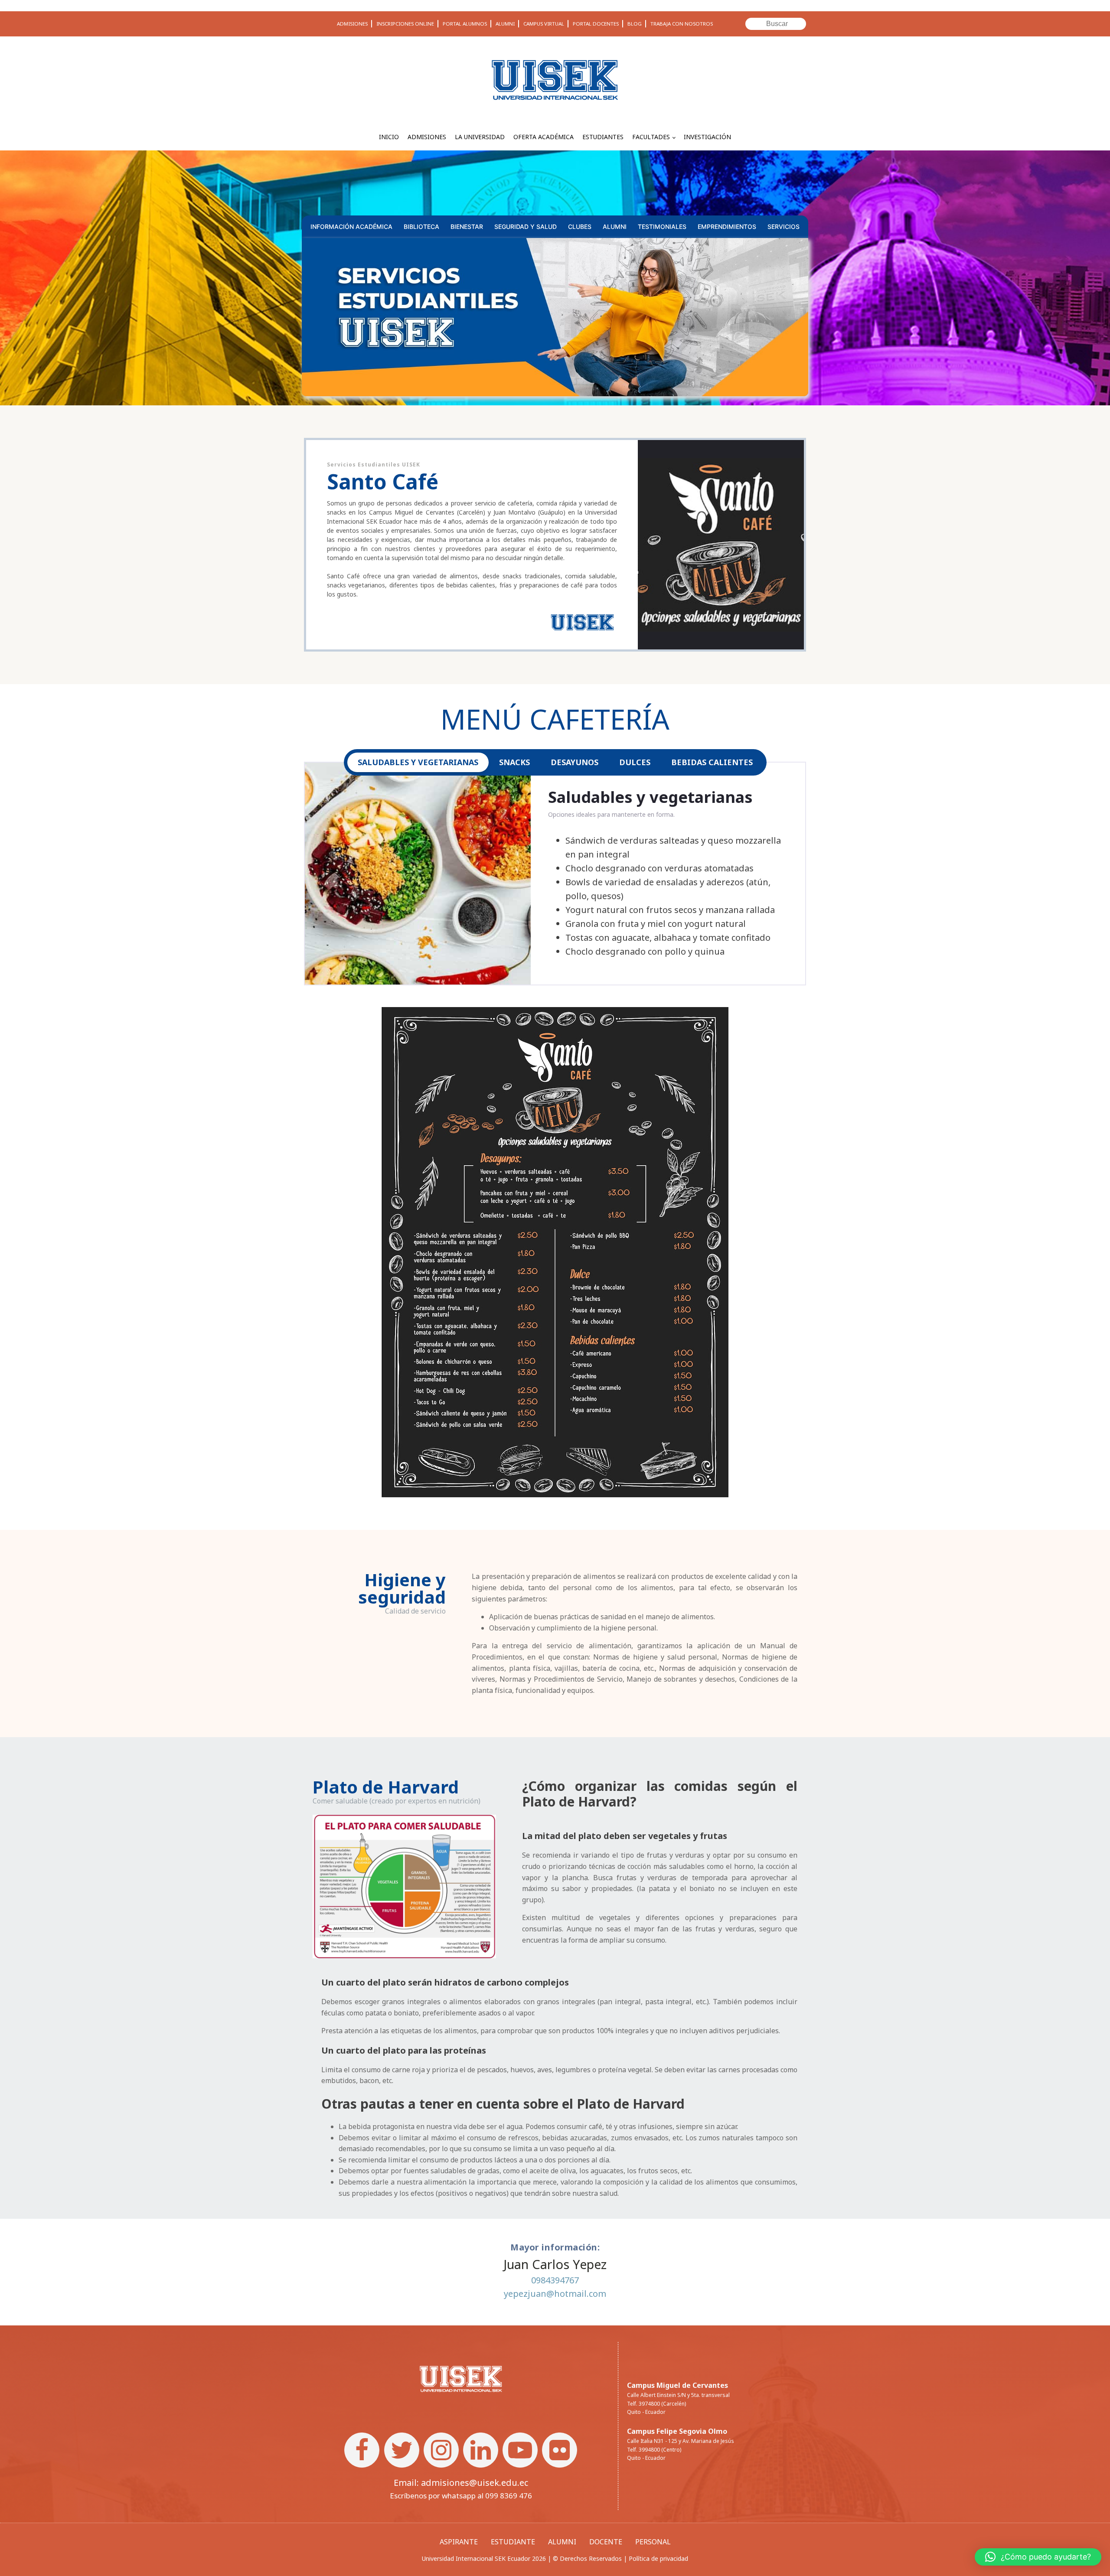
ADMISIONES (352, 24)
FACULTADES (651, 137)
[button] (1038, 2557)
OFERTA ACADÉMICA (544, 137)
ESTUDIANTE (513, 2542)
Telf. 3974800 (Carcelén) (656, 2404)
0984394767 (555, 2280)
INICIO (389, 137)
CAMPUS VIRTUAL (544, 24)
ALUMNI (505, 24)
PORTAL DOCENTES (596, 24)
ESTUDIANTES (603, 137)
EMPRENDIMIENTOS (727, 227)
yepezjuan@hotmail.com (555, 2294)
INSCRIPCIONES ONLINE (405, 24)
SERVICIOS (784, 227)
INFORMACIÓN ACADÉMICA (351, 227)
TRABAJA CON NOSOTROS (682, 24)
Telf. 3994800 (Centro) (654, 2450)
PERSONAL (653, 2542)
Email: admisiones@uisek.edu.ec (461, 2483)
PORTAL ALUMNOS (465, 24)
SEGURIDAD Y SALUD (526, 227)
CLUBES (580, 227)
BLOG (635, 24)
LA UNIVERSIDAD (480, 137)
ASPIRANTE (459, 2542)
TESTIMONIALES (662, 227)
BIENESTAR (467, 227)
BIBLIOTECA (421, 227)
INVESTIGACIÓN (707, 137)
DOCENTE (606, 2542)
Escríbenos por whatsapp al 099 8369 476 (461, 2496)
